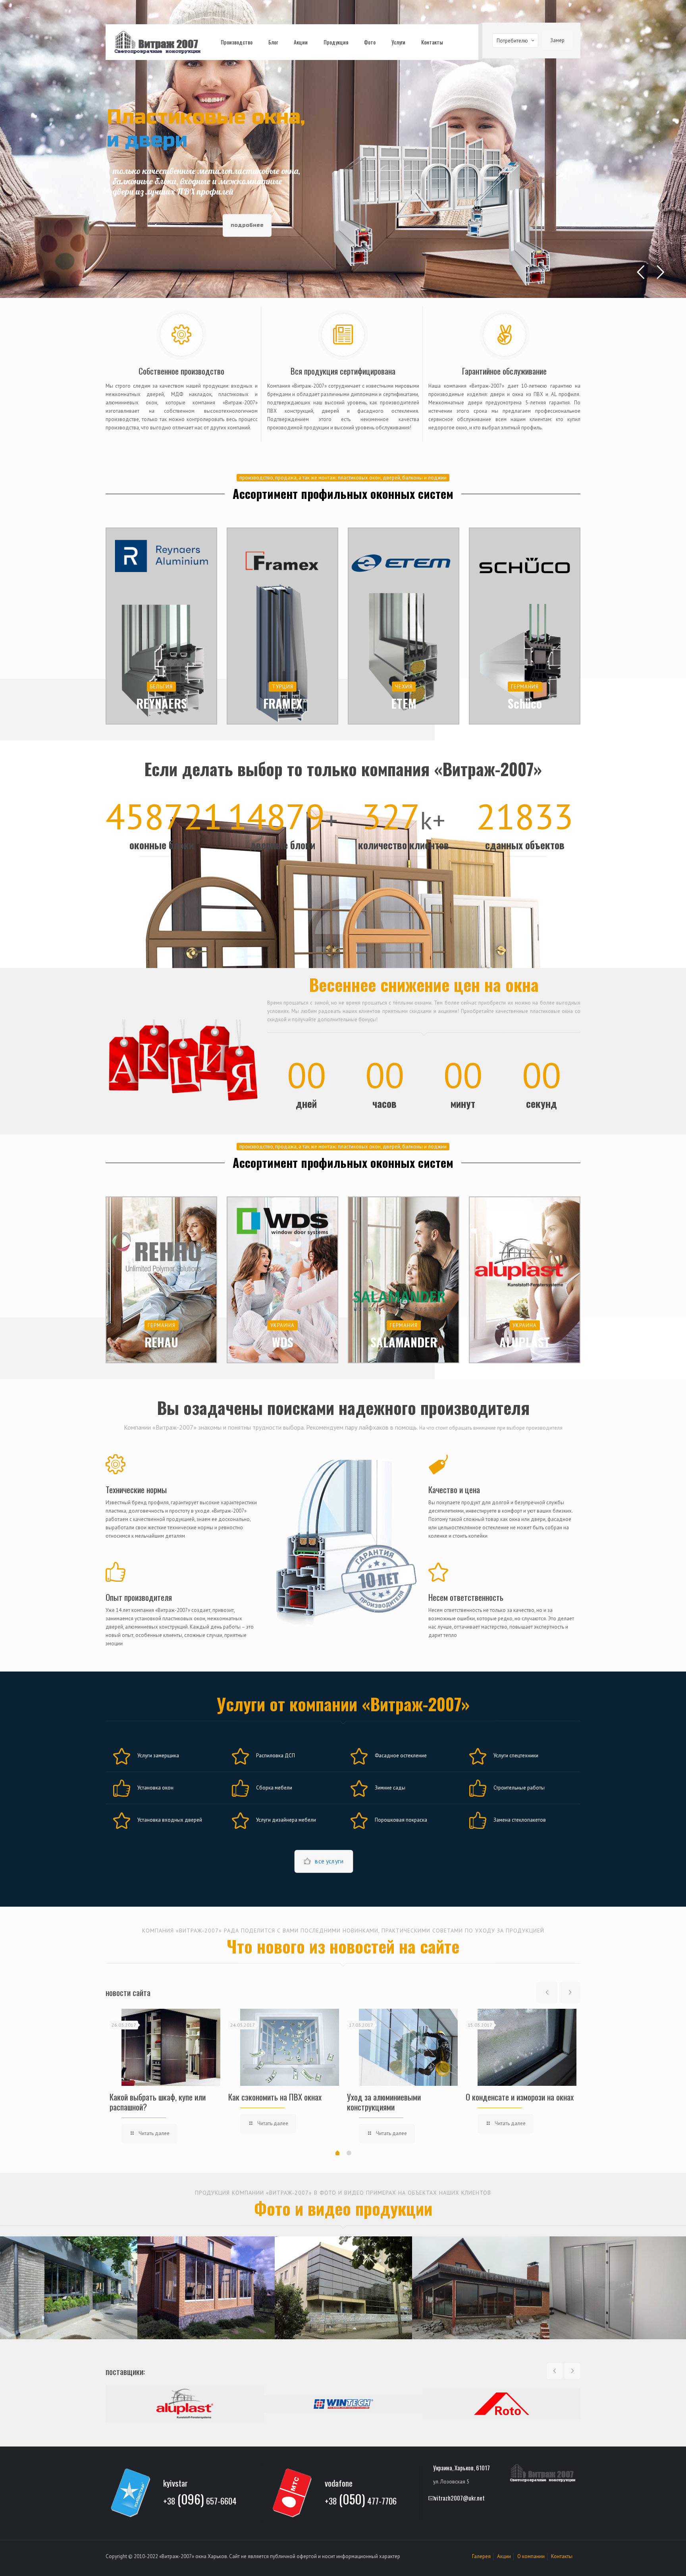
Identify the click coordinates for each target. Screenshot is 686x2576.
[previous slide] (547, 1992)
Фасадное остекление (69, 2287)
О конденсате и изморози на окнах (520, 2097)
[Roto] (502, 2404)
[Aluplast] (185, 2404)
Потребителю (512, 41)
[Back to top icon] (648, 2560)
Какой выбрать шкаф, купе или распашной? (158, 2102)
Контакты (562, 2556)
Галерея (481, 2556)
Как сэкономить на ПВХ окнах (275, 2097)
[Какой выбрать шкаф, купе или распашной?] (171, 2047)
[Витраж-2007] (157, 42)
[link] (182, 1058)
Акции (504, 2556)
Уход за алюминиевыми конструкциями (384, 2102)
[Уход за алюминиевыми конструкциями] (408, 2047)
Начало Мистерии (344, 2287)
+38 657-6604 (200, 2500)
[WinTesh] (343, 2404)
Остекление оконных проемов (206, 2287)
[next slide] (570, 1992)
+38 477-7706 (361, 2500)
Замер (557, 40)
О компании (531, 2556)
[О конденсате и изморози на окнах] (527, 2047)
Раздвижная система (481, 2287)
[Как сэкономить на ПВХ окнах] (290, 2047)
